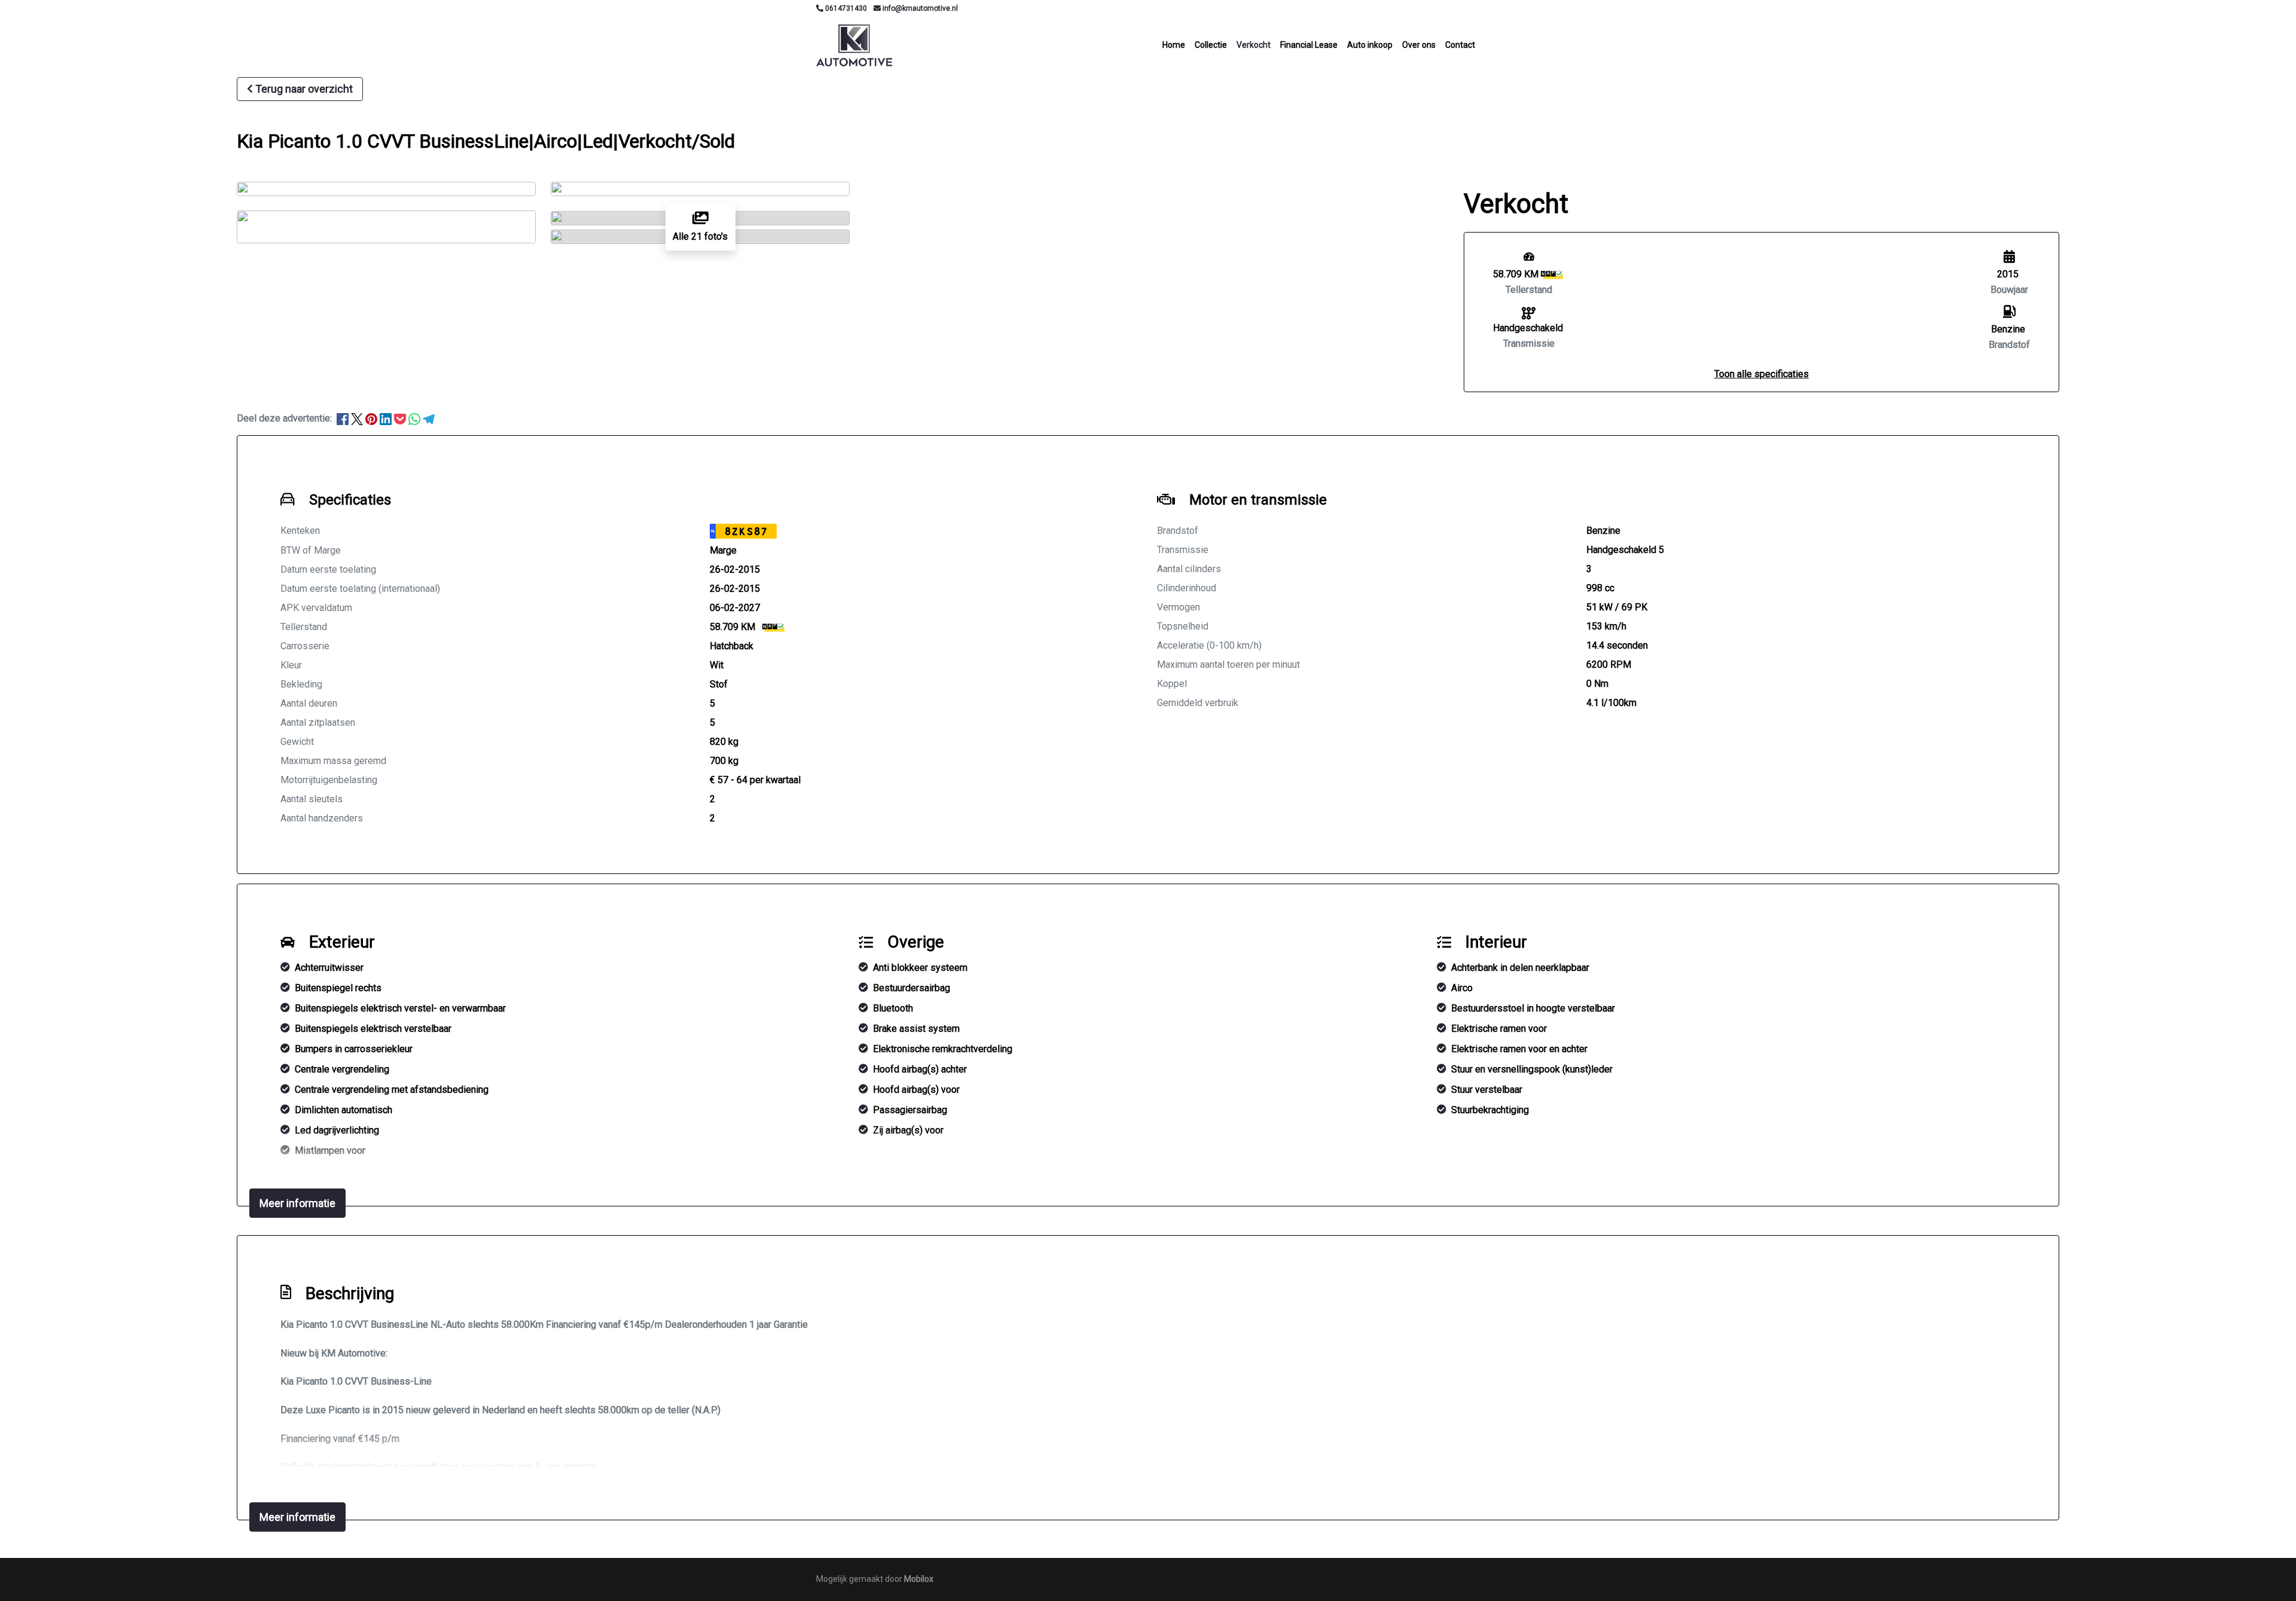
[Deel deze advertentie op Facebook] (344, 418)
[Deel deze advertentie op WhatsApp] (416, 418)
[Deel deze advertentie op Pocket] (401, 418)
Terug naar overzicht (304, 89)
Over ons (1419, 45)
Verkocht (1254, 45)
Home (1174, 45)
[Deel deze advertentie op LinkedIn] (387, 418)
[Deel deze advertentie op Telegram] (429, 418)
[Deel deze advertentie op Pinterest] (373, 418)
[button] (1761, 374)
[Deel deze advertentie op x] (357, 418)
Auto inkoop (1370, 45)
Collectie (1211, 45)
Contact (1460, 45)
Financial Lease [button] (1309, 45)
